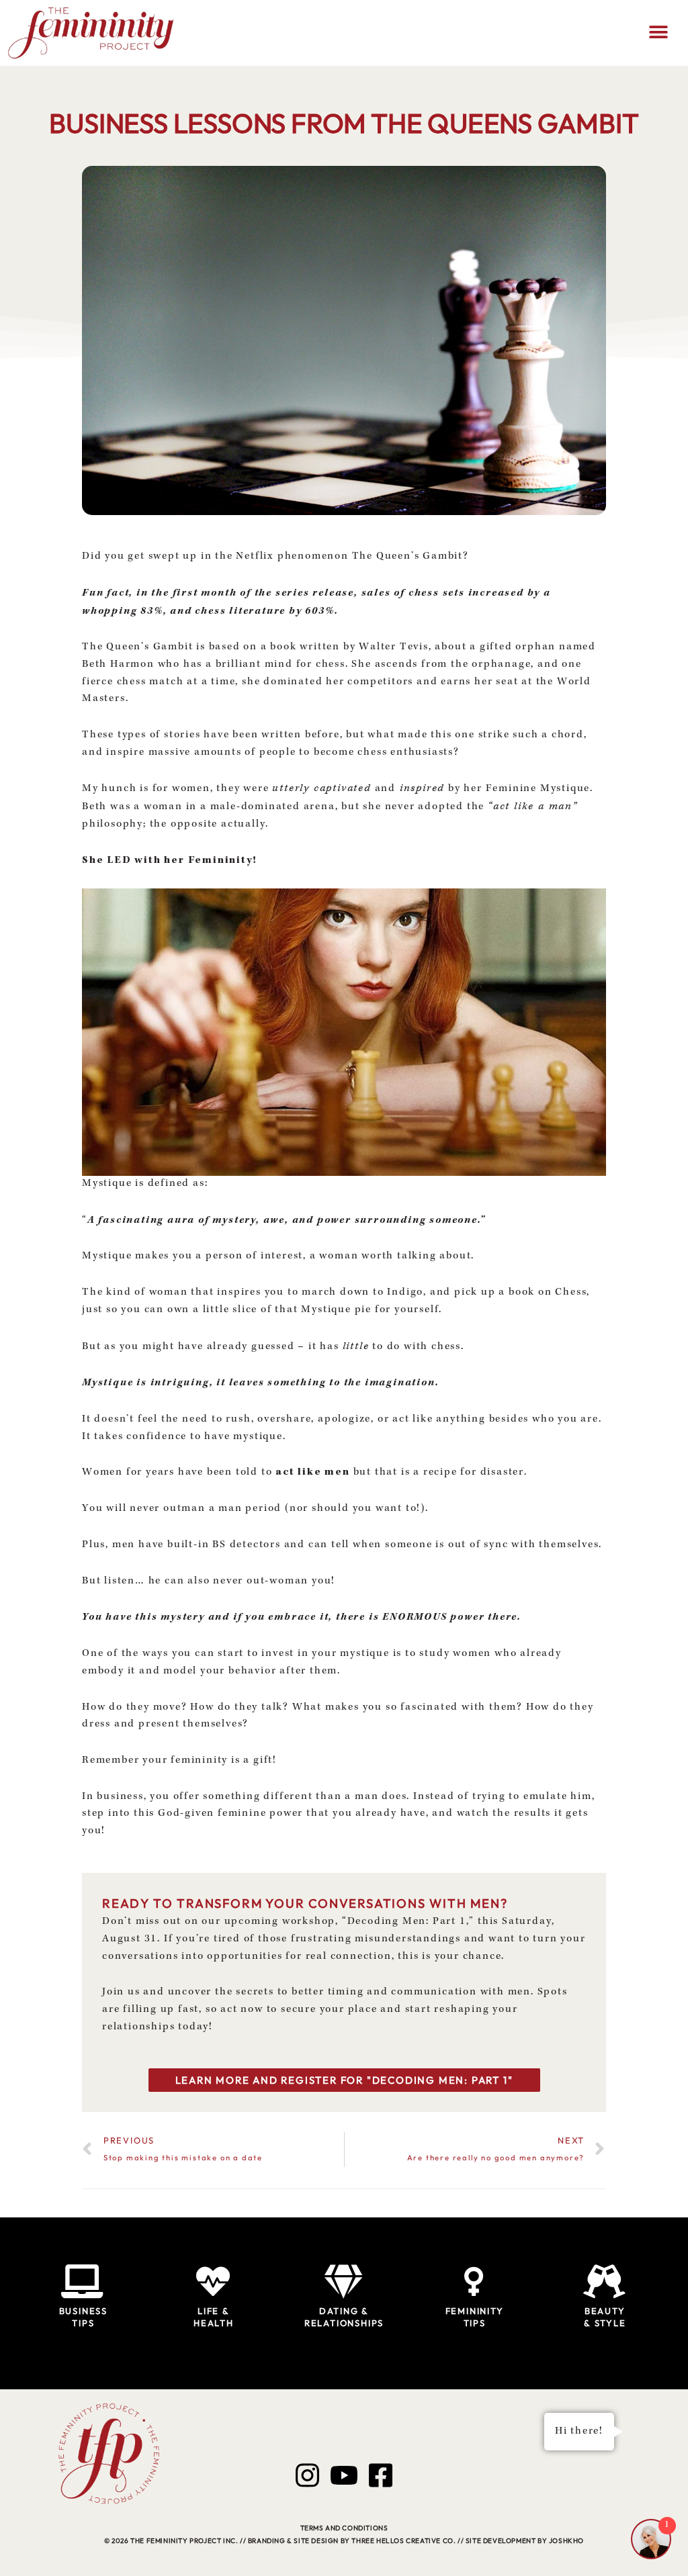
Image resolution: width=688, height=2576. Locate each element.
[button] (659, 33)
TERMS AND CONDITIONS (344, 2528)
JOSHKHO (566, 2541)
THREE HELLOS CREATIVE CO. (403, 2541)
